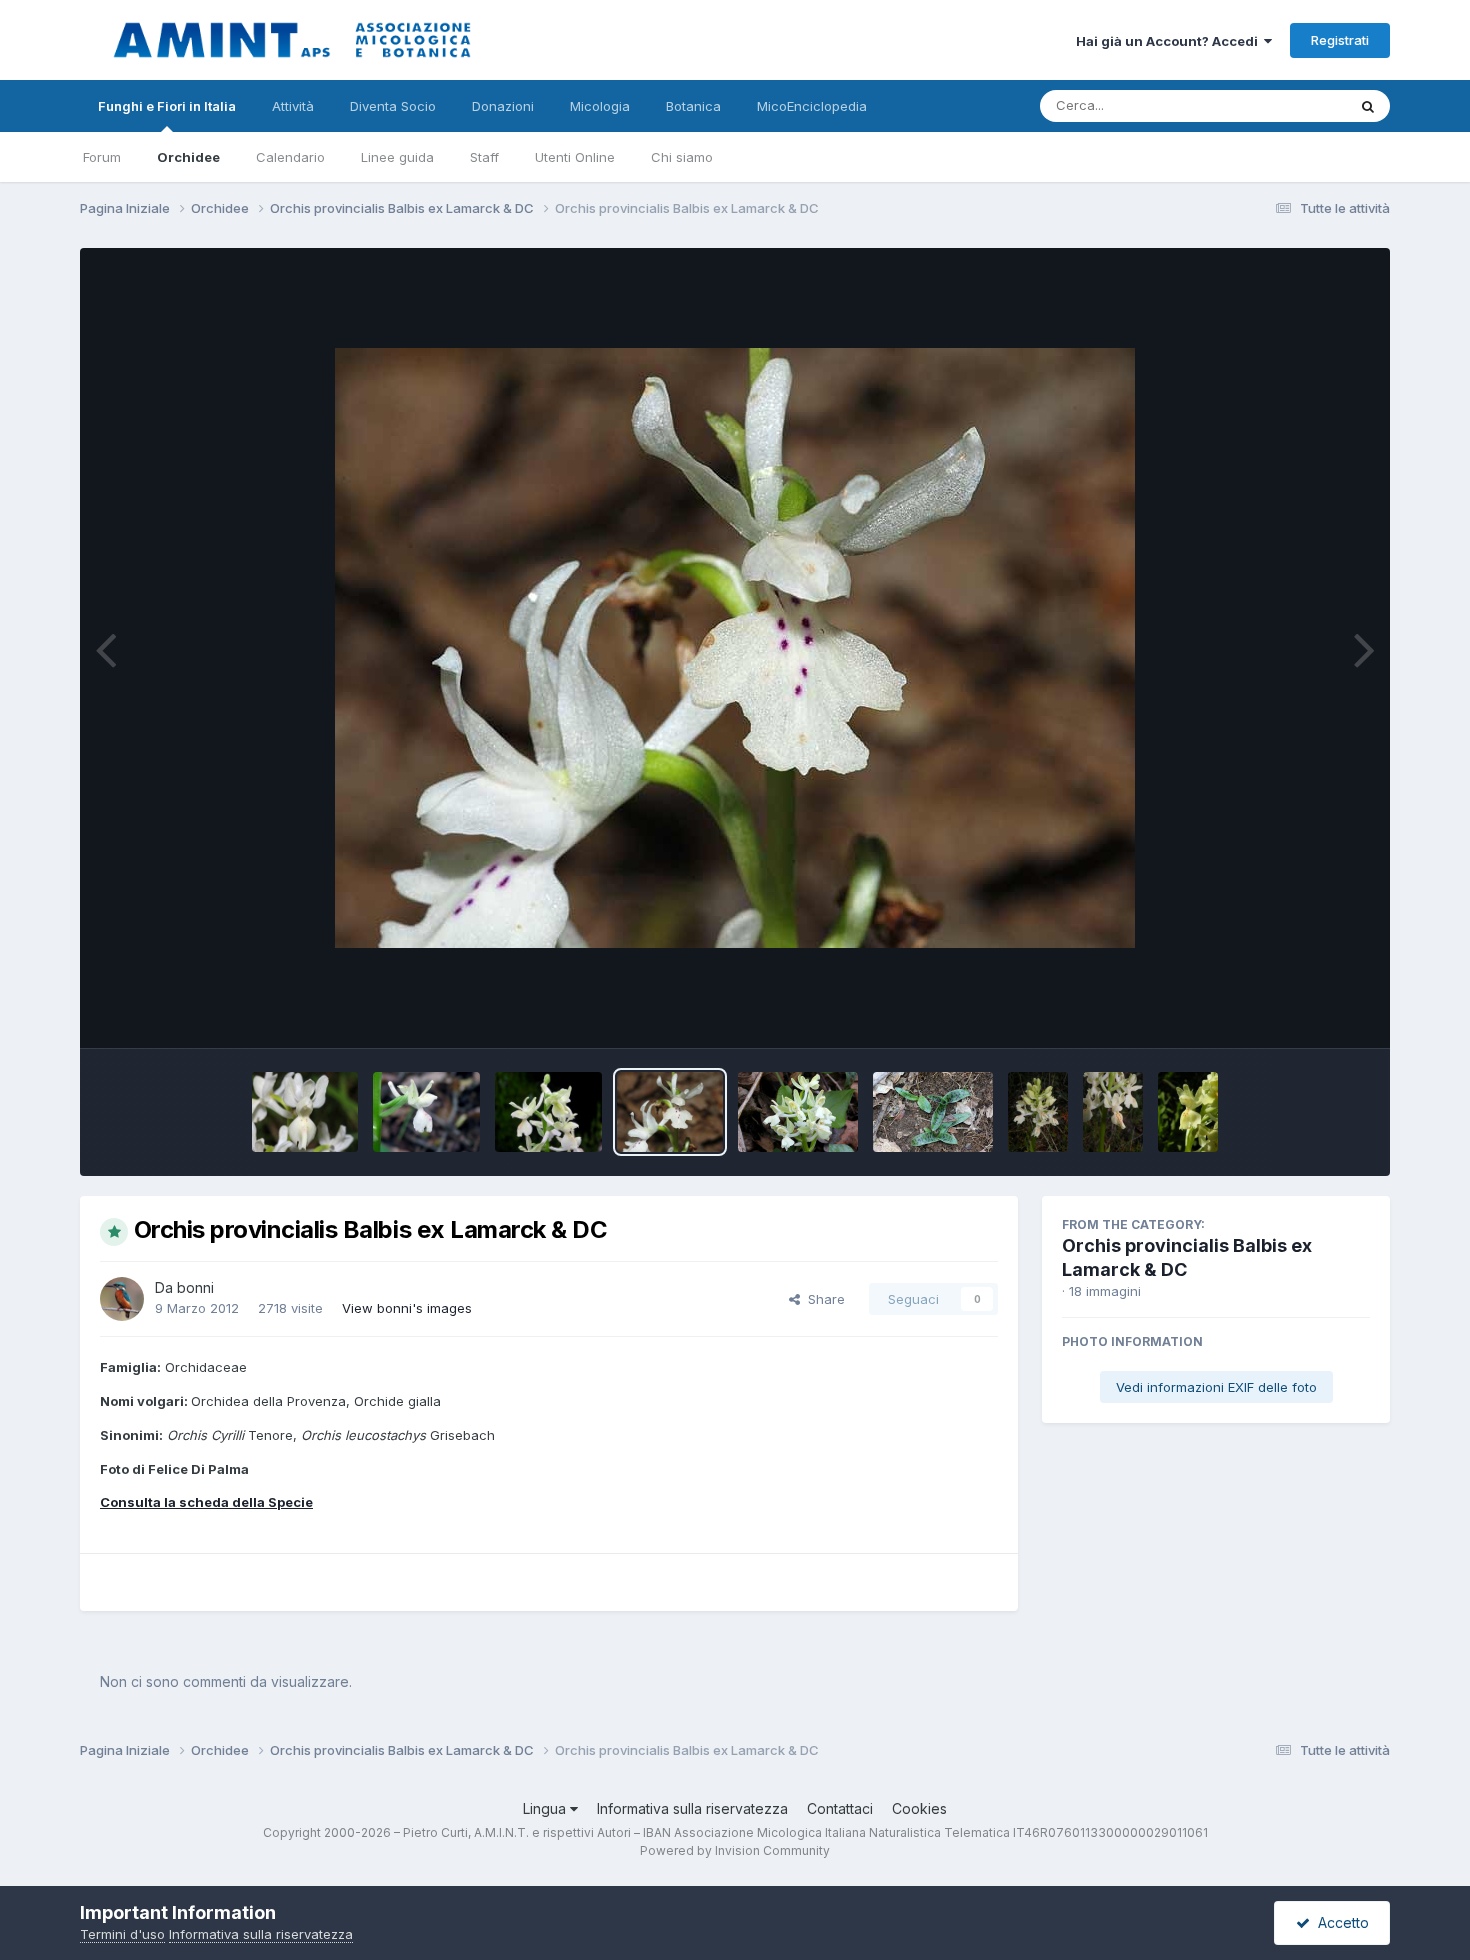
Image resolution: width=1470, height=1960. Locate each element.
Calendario (290, 157)
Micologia (600, 106)
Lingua (546, 1808)
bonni (195, 1287)
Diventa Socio (393, 106)
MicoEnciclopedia (812, 106)
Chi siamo (682, 157)
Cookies (919, 1808)
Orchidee (188, 157)
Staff (484, 157)
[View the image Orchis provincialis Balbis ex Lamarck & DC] (305, 1112)
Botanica (693, 106)
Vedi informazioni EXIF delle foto (1216, 1387)
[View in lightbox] (735, 648)
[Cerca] (1368, 106)
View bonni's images (407, 1308)
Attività (293, 106)
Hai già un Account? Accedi (1170, 41)
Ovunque (1292, 105)
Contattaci (840, 1808)
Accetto (1339, 1922)
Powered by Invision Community (735, 1850)
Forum (102, 157)
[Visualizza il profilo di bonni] (122, 1299)
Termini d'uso (122, 1934)
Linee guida (397, 157)
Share (822, 1299)
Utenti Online (575, 157)
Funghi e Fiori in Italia (167, 106)
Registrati (1340, 40)
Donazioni (503, 106)
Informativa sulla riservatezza (692, 1808)
